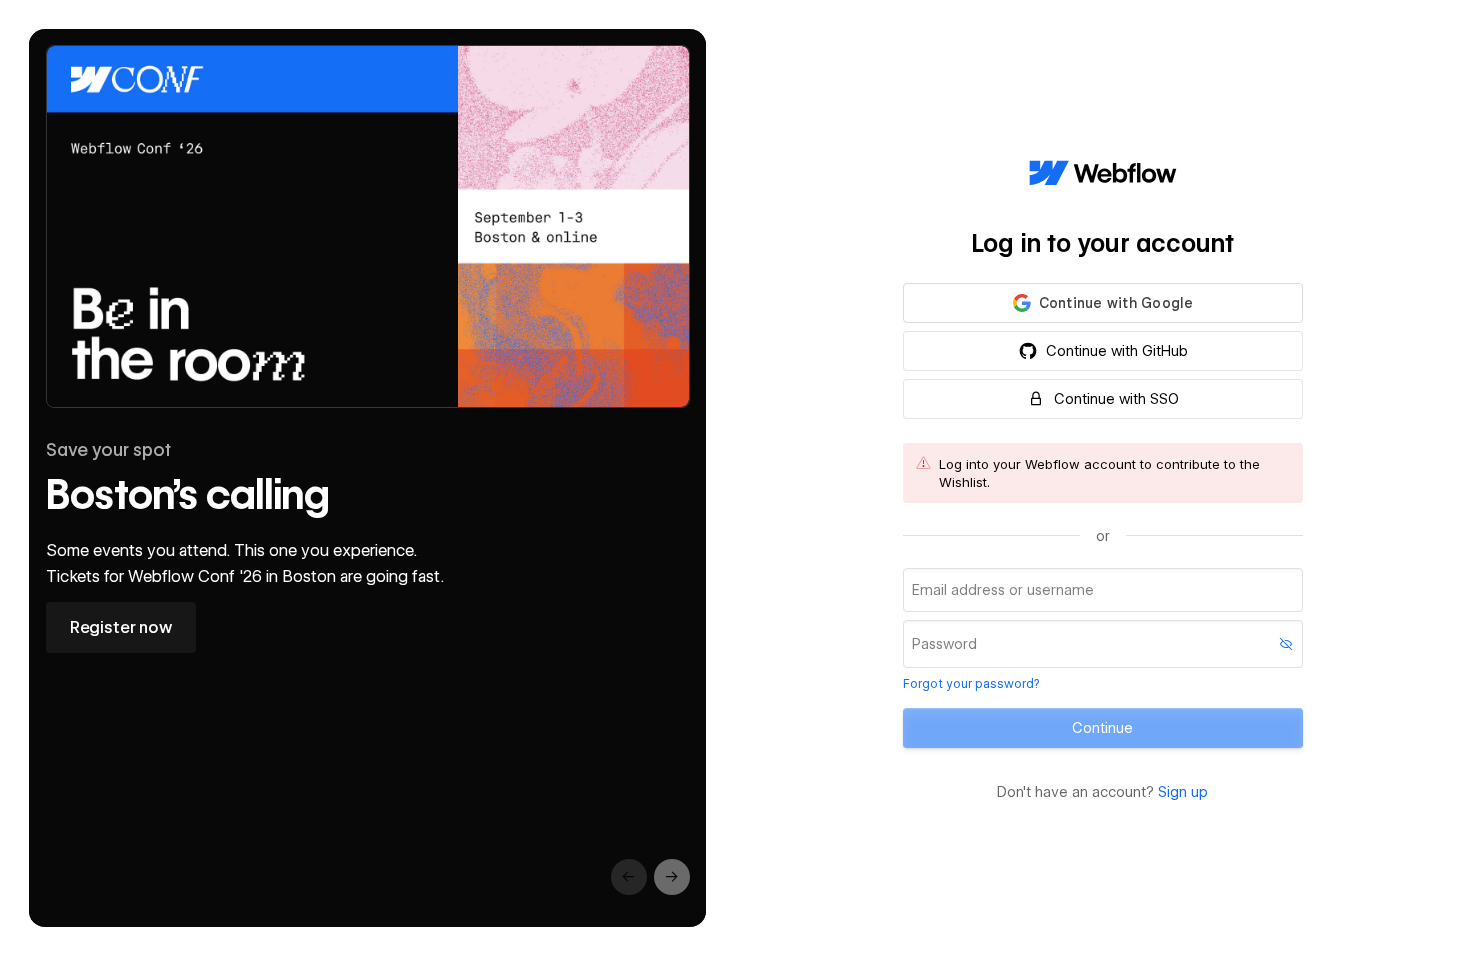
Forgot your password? (971, 683)
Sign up (1183, 792)
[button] (1103, 303)
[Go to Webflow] (1103, 174)
